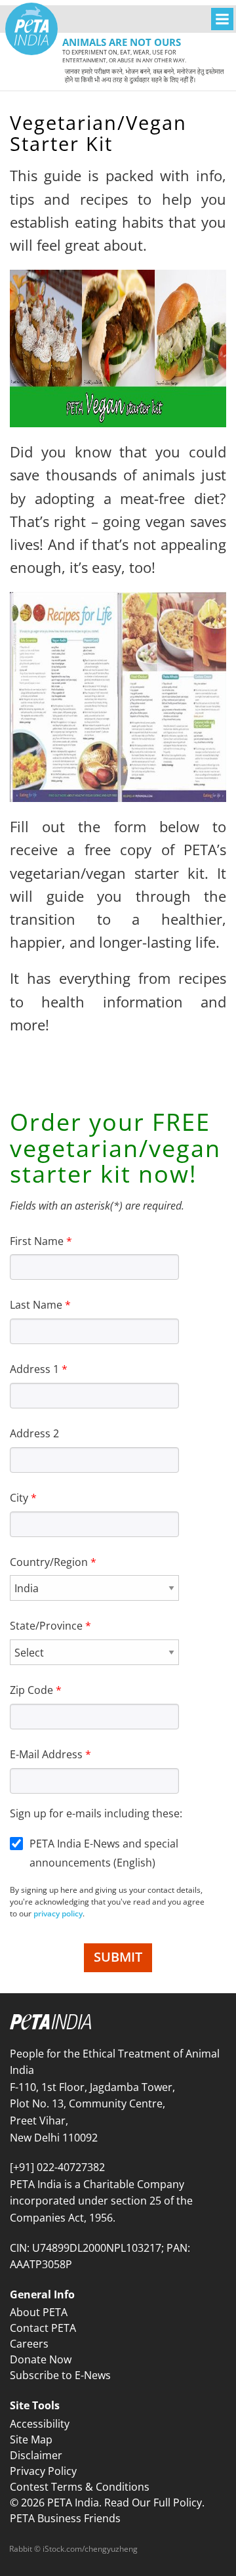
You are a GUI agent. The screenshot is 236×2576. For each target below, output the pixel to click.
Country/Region (49, 1562)
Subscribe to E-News (60, 2375)
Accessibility (40, 2424)
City (19, 1498)
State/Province (46, 1626)
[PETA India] (31, 29)
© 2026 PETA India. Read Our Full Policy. (107, 2502)
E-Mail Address (46, 1754)
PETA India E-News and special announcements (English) (104, 1853)
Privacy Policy (43, 2471)
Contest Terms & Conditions (80, 2487)
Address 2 (34, 1433)
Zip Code (31, 1690)
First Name (37, 1241)
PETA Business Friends (65, 2518)
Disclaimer (36, 2455)
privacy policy (58, 1913)
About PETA (39, 2312)
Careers (29, 2344)
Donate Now (41, 2359)
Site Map (31, 2439)
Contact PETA (43, 2328)
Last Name (36, 1305)
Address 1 (34, 1369)
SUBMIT (118, 1957)
